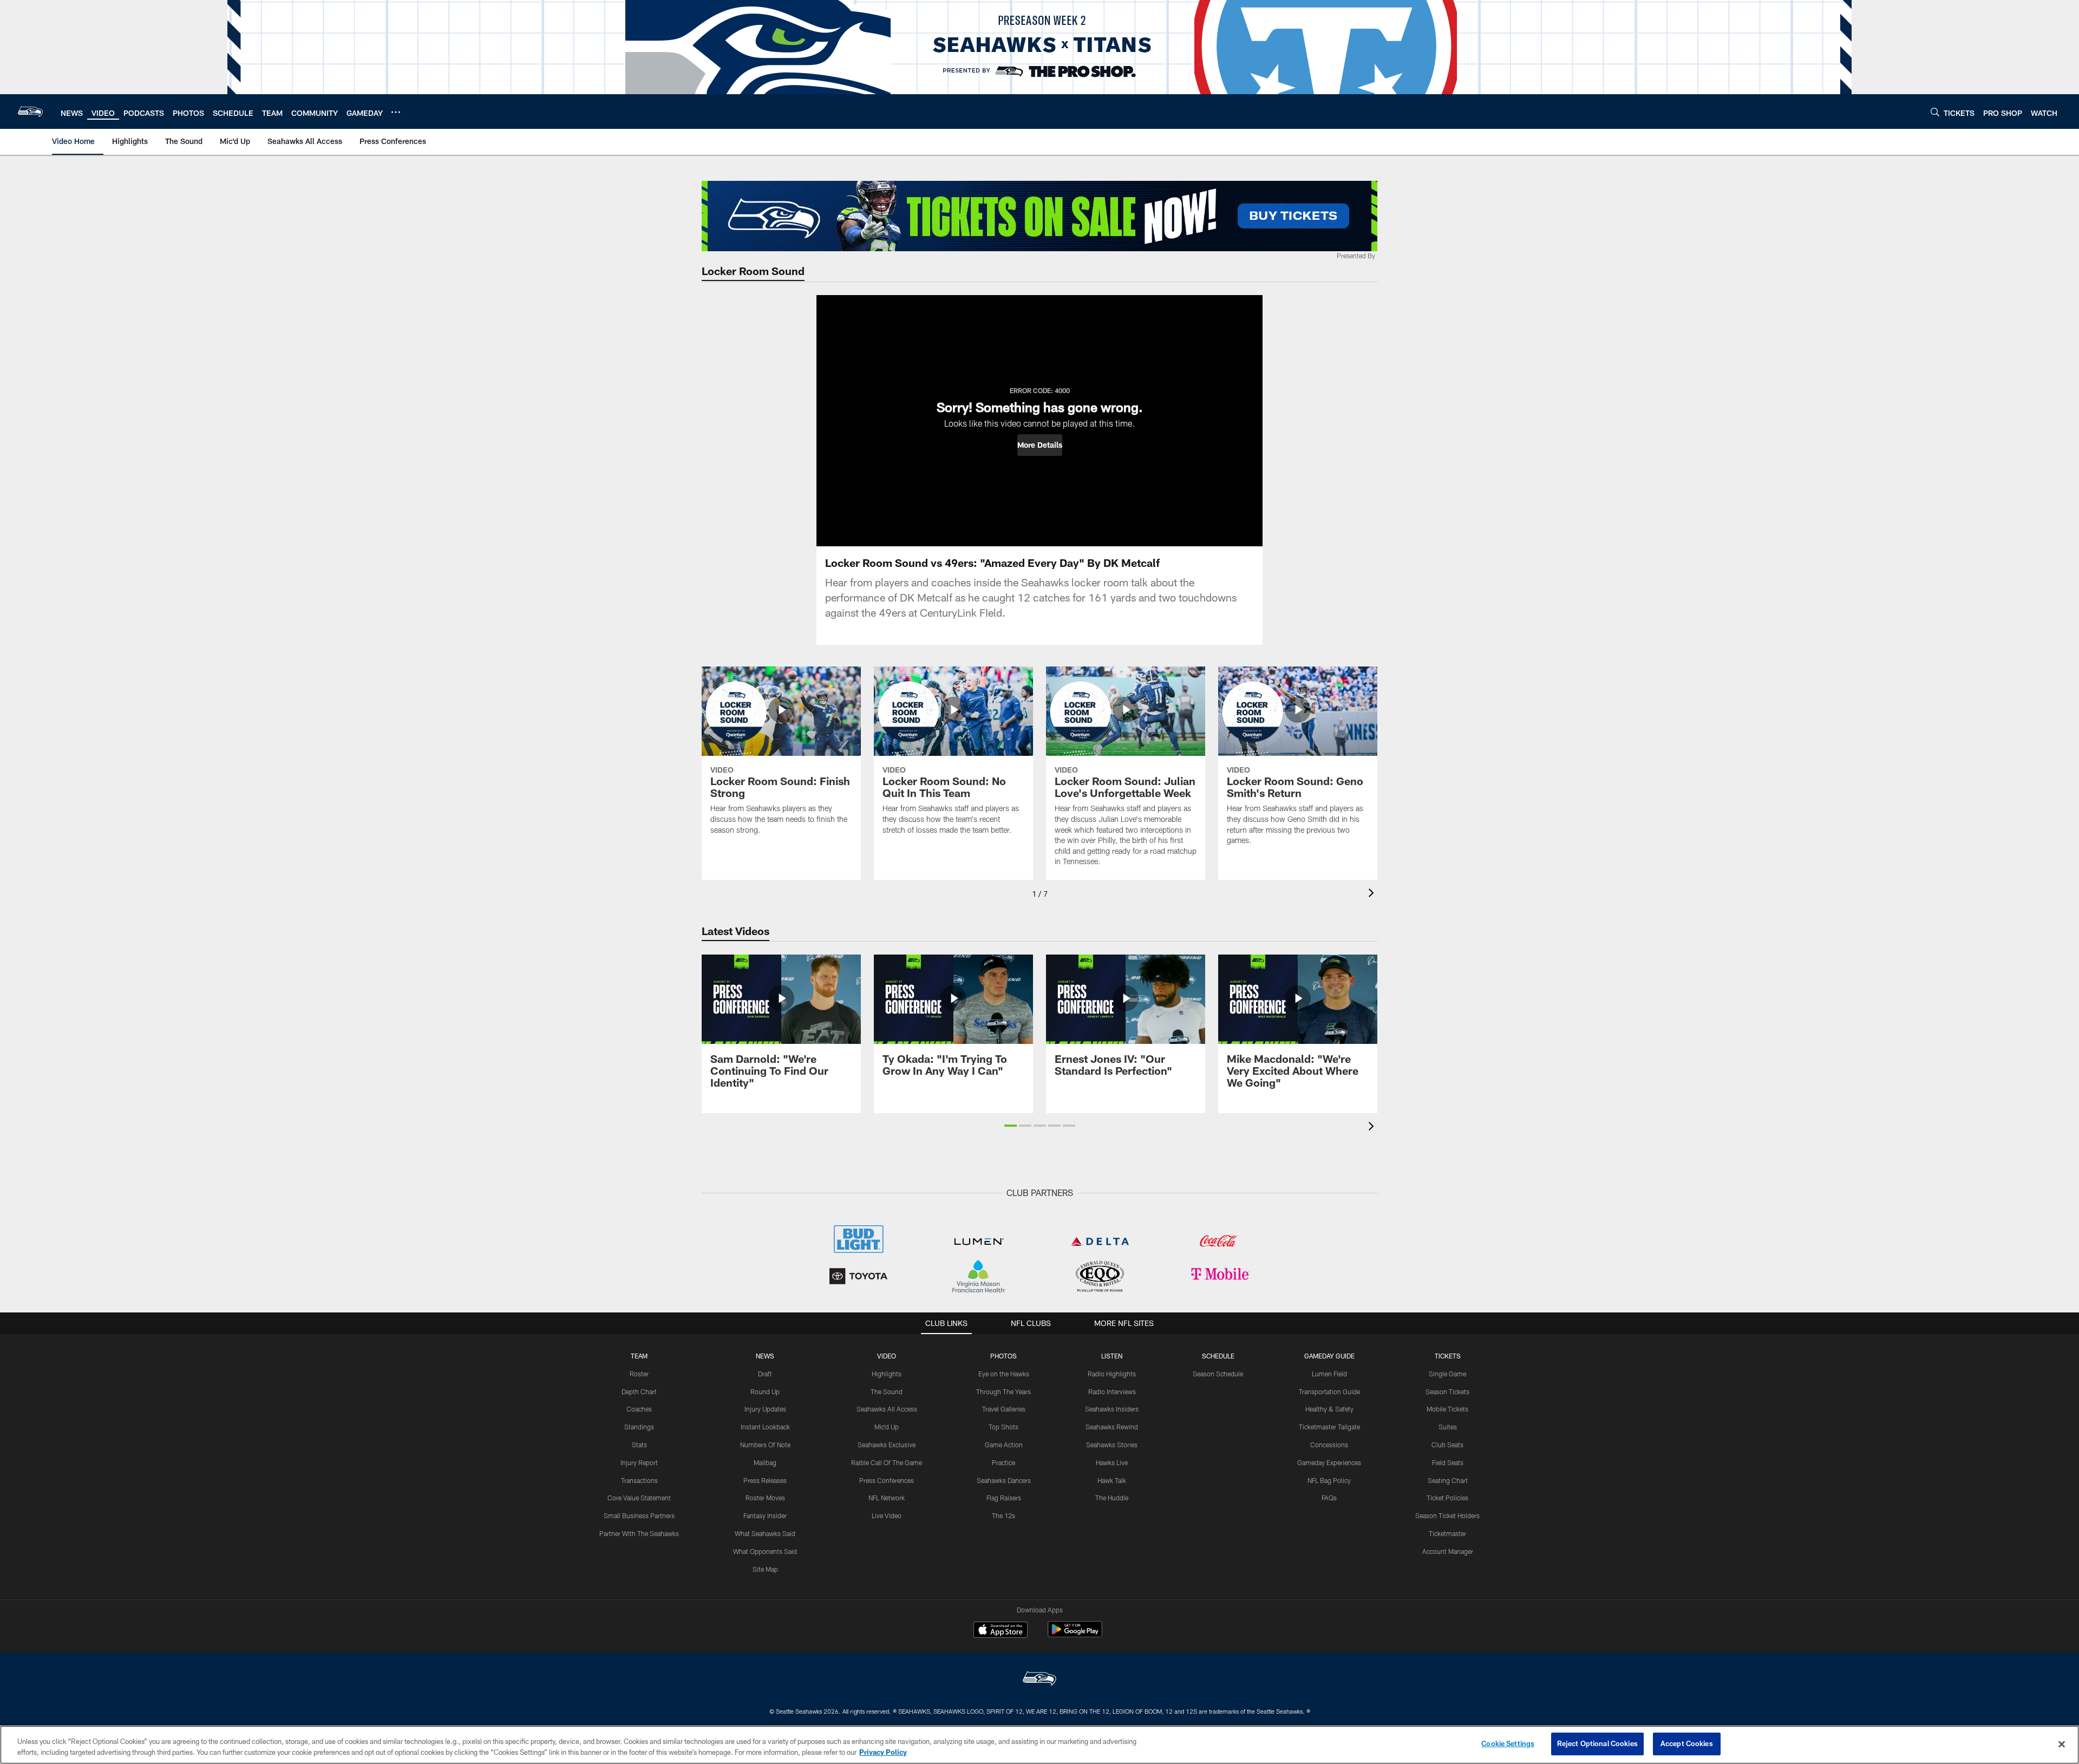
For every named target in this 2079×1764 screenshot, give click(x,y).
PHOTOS (1003, 1356)
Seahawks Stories (1112, 1445)
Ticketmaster (1447, 1533)
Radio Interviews (1112, 1391)
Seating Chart (1448, 1480)
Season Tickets (1447, 1391)
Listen (1112, 1356)
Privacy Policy (883, 1752)
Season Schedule (1218, 1374)
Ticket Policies (1447, 1498)
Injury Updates (765, 1409)
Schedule (1218, 1356)
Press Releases (765, 1480)
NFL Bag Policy (1329, 1480)
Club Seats (1447, 1445)
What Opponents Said (765, 1551)
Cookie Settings (1508, 1743)
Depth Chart (639, 1391)
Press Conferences (887, 1480)
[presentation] (1373, 894)
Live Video (887, 1515)
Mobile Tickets (1447, 1409)
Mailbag (765, 1462)
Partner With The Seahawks (639, 1533)
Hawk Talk (1112, 1480)
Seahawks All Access (887, 1409)
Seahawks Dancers (1004, 1480)
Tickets (1448, 1356)
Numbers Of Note (765, 1445)
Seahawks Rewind (1112, 1427)
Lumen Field (1329, 1374)
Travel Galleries (1004, 1409)
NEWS (765, 1356)
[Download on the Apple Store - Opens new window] (1001, 1631)
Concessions (1329, 1445)
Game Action (1004, 1445)
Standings (639, 1427)
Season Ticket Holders (1447, 1515)
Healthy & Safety (1329, 1409)
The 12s (1003, 1515)
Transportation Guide (1329, 1391)
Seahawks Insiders (1112, 1409)
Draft (765, 1374)
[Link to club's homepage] (30, 112)
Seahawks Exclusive (887, 1445)
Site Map (765, 1569)
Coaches (639, 1409)
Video (887, 1356)
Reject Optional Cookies (1597, 1743)
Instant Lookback (765, 1427)
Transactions (639, 1480)
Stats (639, 1445)
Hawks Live (1112, 1462)
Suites (1448, 1427)
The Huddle (1112, 1498)
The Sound (887, 1391)
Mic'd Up (887, 1427)
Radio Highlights (1112, 1374)
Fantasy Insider (765, 1515)
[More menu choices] (396, 112)
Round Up (765, 1391)
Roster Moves (765, 1498)
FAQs (1329, 1498)
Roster (639, 1374)
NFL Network (887, 1498)
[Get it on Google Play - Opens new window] (1075, 1635)
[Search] (1935, 112)
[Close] (2062, 1744)
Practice (1003, 1462)
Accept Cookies (1687, 1743)
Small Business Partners (639, 1515)
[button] (1040, 445)
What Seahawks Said (765, 1533)
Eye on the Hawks (1004, 1374)
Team (639, 1356)
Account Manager (1448, 1551)
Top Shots (1003, 1427)
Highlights (887, 1374)
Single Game (1447, 1374)
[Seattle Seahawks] (1039, 1680)
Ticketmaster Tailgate (1329, 1427)
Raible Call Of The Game (887, 1462)
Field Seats (1448, 1462)
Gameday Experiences (1329, 1462)
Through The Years (1003, 1391)
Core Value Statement (639, 1498)
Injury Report (639, 1462)
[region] (1039, 1745)
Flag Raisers (1004, 1498)
